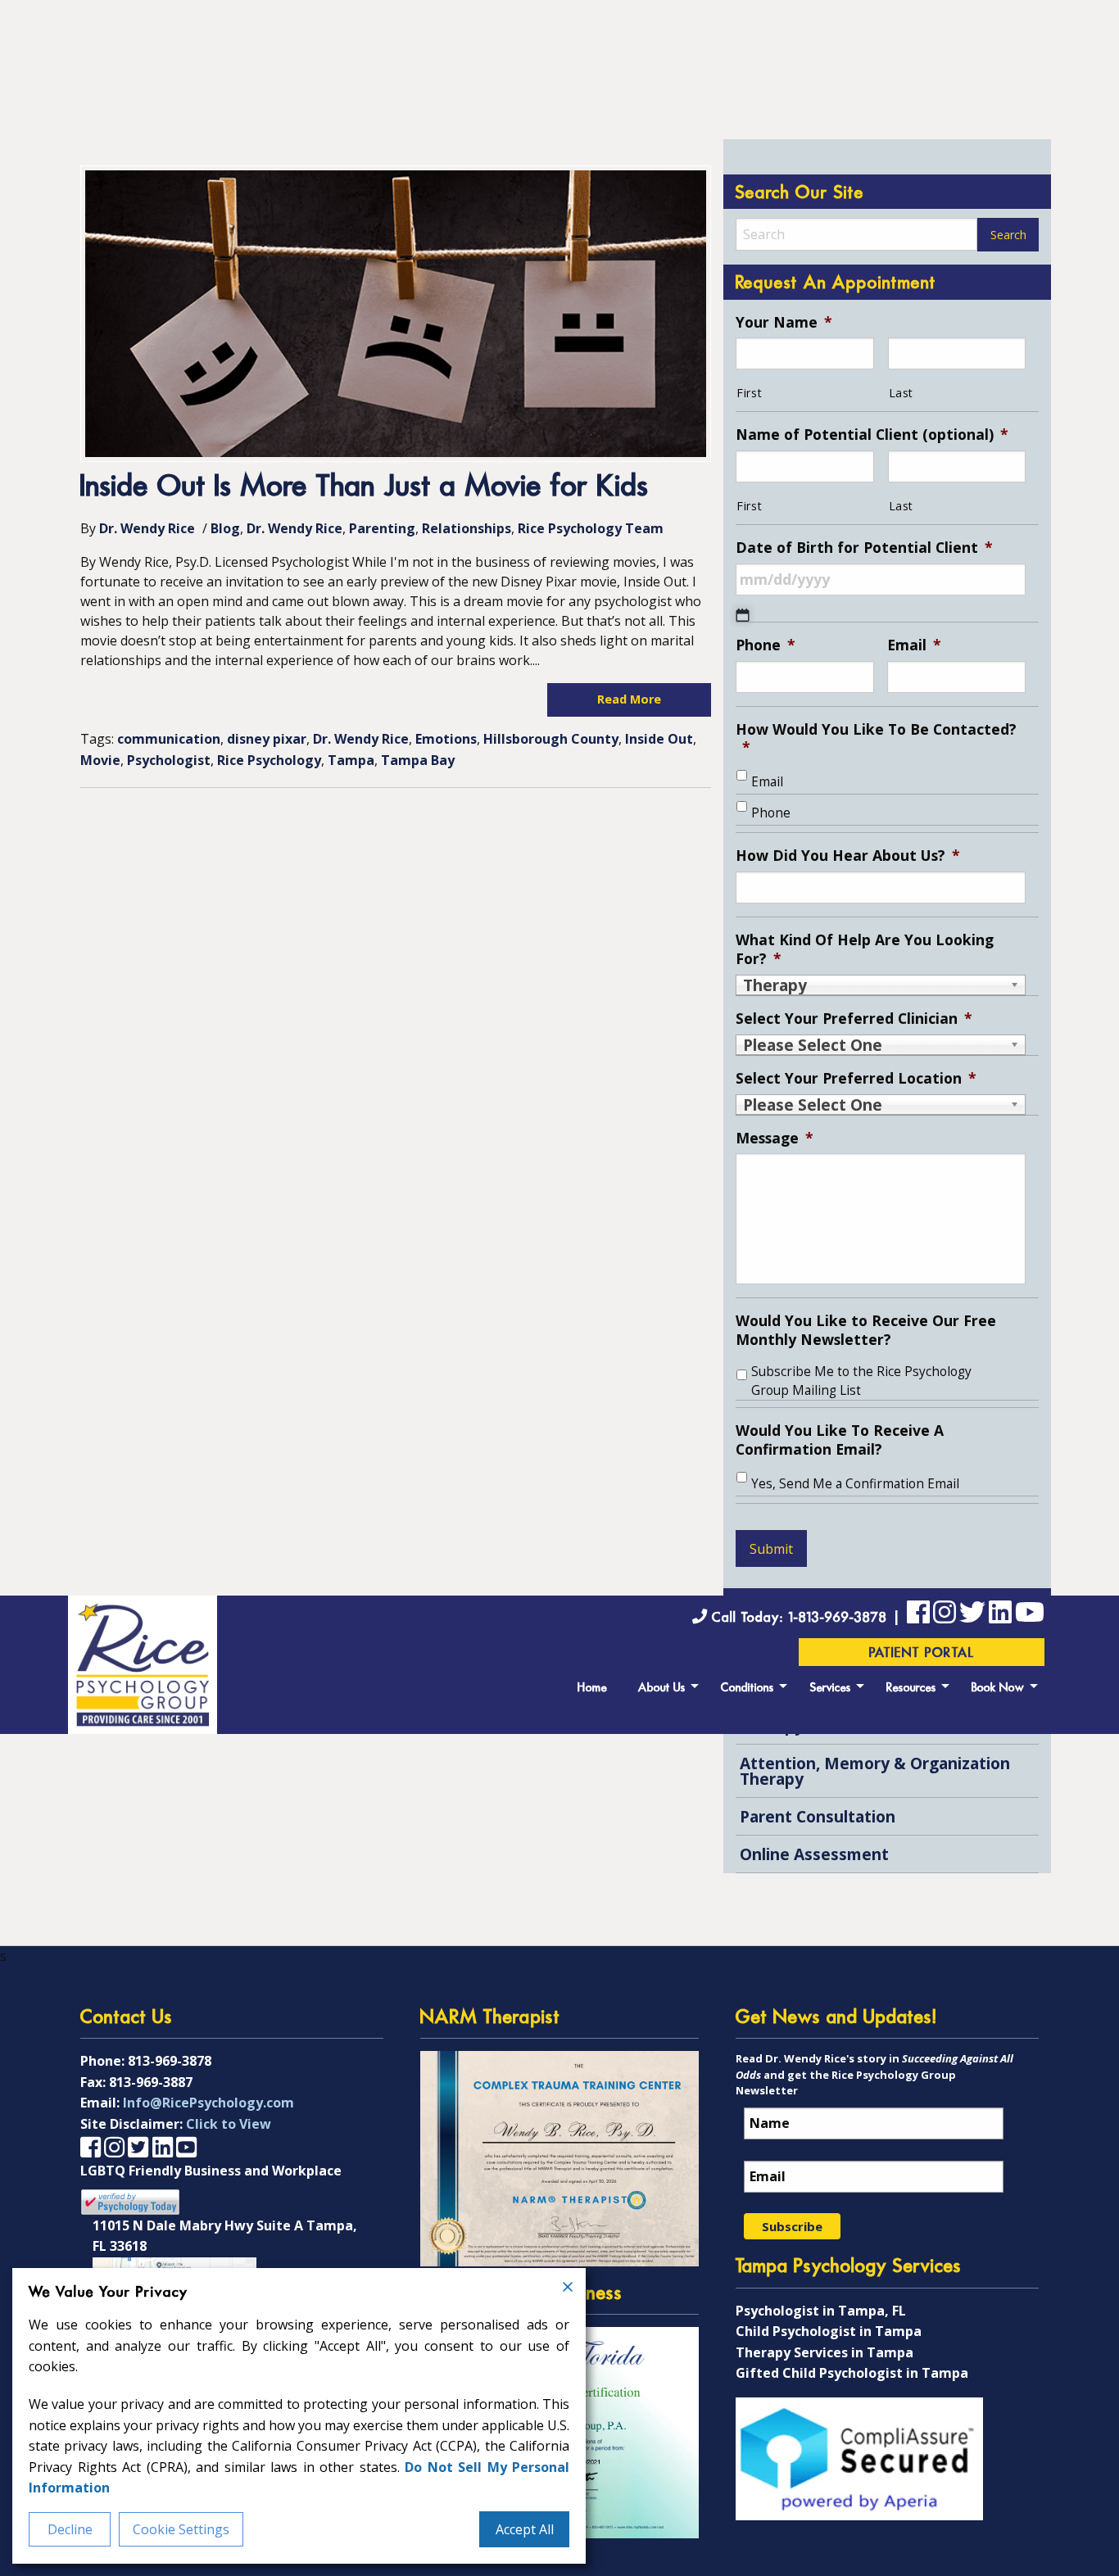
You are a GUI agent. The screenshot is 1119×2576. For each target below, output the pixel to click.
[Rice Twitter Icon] (972, 1615)
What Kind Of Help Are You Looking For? (865, 949)
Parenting (382, 528)
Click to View (229, 2124)
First (749, 393)
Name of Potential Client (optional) (872, 435)
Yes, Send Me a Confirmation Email (855, 1484)
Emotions (446, 739)
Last (902, 393)
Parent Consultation (818, 1816)
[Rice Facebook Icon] (918, 1615)
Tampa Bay (418, 760)
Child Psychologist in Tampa (829, 2331)
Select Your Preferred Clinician (854, 1019)
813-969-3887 (151, 2082)
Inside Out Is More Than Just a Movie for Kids (365, 488)
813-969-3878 (170, 2061)
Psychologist (169, 760)
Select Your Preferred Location (856, 1078)
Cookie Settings (181, 2529)
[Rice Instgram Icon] (945, 1615)
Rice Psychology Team (591, 528)
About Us (662, 1689)
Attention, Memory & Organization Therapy (875, 1771)
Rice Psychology (269, 760)
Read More (629, 699)
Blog (225, 528)
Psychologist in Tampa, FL (821, 2311)
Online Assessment (814, 1854)
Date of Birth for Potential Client (864, 548)
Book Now (998, 1689)
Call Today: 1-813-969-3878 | (807, 1618)
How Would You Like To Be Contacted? (876, 739)
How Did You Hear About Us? (848, 856)
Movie (100, 760)
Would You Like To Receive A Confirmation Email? (840, 1440)
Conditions (748, 1689)
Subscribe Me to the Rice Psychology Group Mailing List (861, 1381)
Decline (70, 2529)
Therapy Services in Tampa (825, 2352)
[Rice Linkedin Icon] (1000, 1615)
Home (592, 1689)
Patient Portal (922, 1654)
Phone (766, 645)
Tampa (351, 760)
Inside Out (659, 739)
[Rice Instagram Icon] (114, 2146)
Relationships (467, 528)
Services (831, 1689)
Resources (911, 1689)
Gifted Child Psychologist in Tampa (852, 2373)
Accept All (525, 2529)
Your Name (784, 322)
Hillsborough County (551, 739)
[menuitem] (592, 1686)
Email (914, 645)
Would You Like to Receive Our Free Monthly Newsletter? (866, 1330)
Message (775, 1138)
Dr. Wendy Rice (147, 528)
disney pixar (267, 739)
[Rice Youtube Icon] (1030, 1615)
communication (169, 739)
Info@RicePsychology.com (208, 2103)
